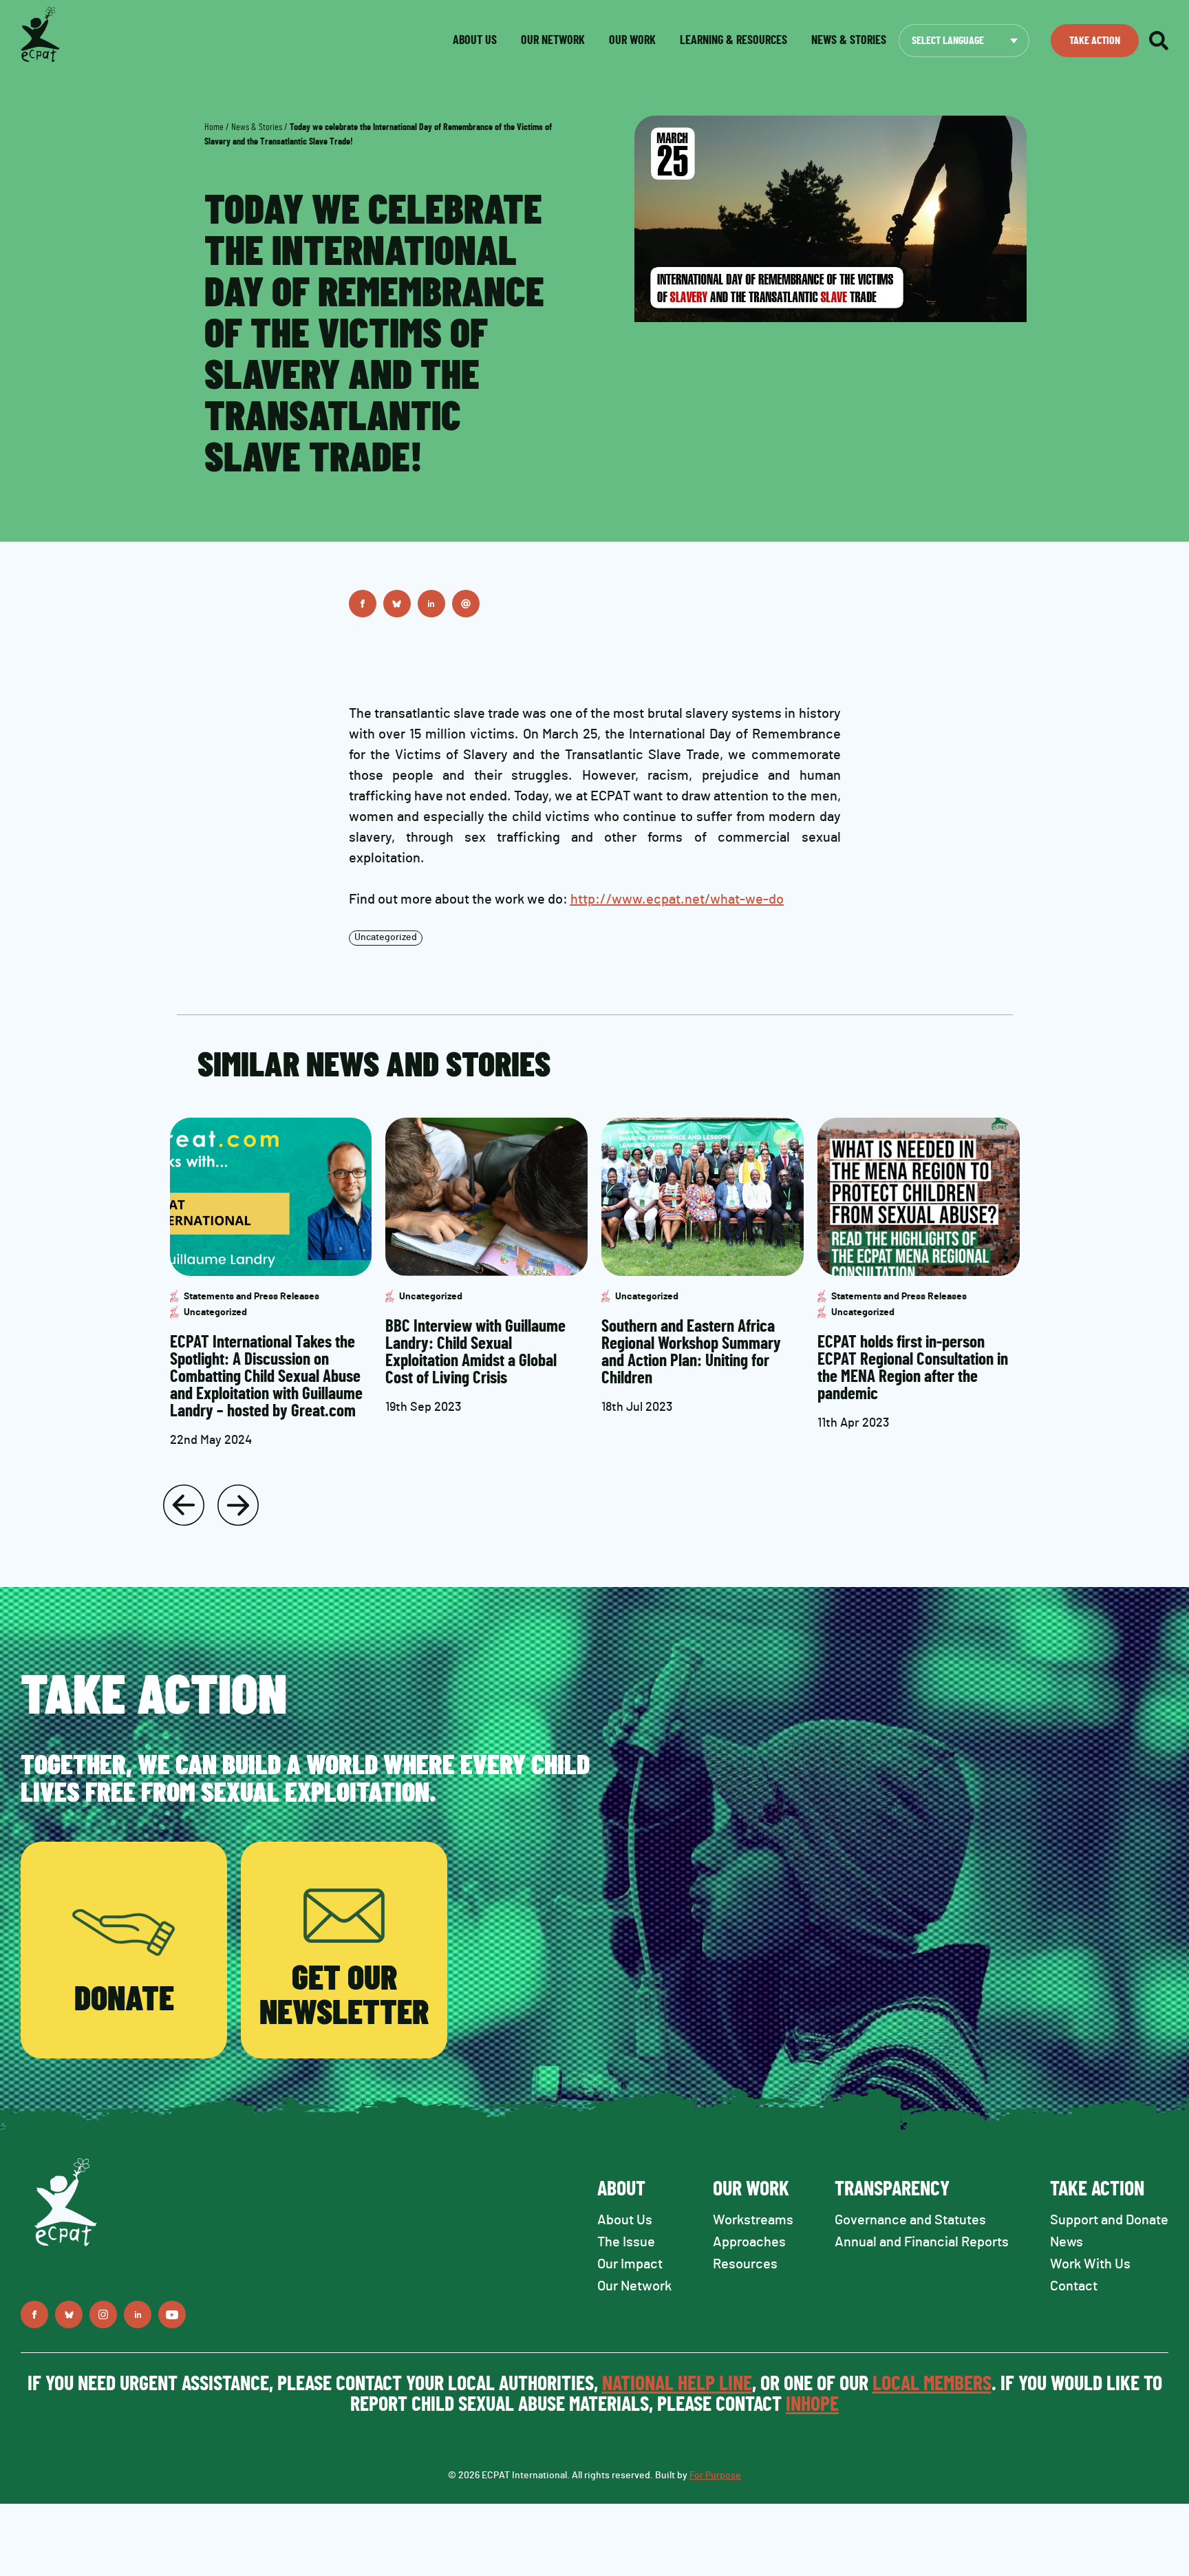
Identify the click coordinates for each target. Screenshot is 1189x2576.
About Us (625, 2220)
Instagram (103, 2314)
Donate (124, 2000)
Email (466, 604)
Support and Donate (1109, 2220)
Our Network (553, 41)
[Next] (238, 1505)
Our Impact (630, 2264)
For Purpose (715, 2476)
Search (1159, 41)
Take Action (1095, 41)
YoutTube (172, 2314)
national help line (677, 2384)
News (1067, 2242)
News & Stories (257, 127)
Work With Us (1090, 2264)
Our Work (632, 41)
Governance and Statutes (910, 2220)
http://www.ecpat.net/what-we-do (677, 900)
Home (214, 127)
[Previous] (184, 1505)
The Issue (626, 2242)
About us (475, 41)
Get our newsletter (344, 1997)
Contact (1074, 2286)
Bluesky (397, 604)
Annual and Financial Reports (922, 2242)
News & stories (849, 41)
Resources (745, 2264)
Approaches (749, 2242)
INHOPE (812, 2405)
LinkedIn (431, 604)
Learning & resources (733, 41)
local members (932, 2384)
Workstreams (753, 2220)
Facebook (363, 604)
